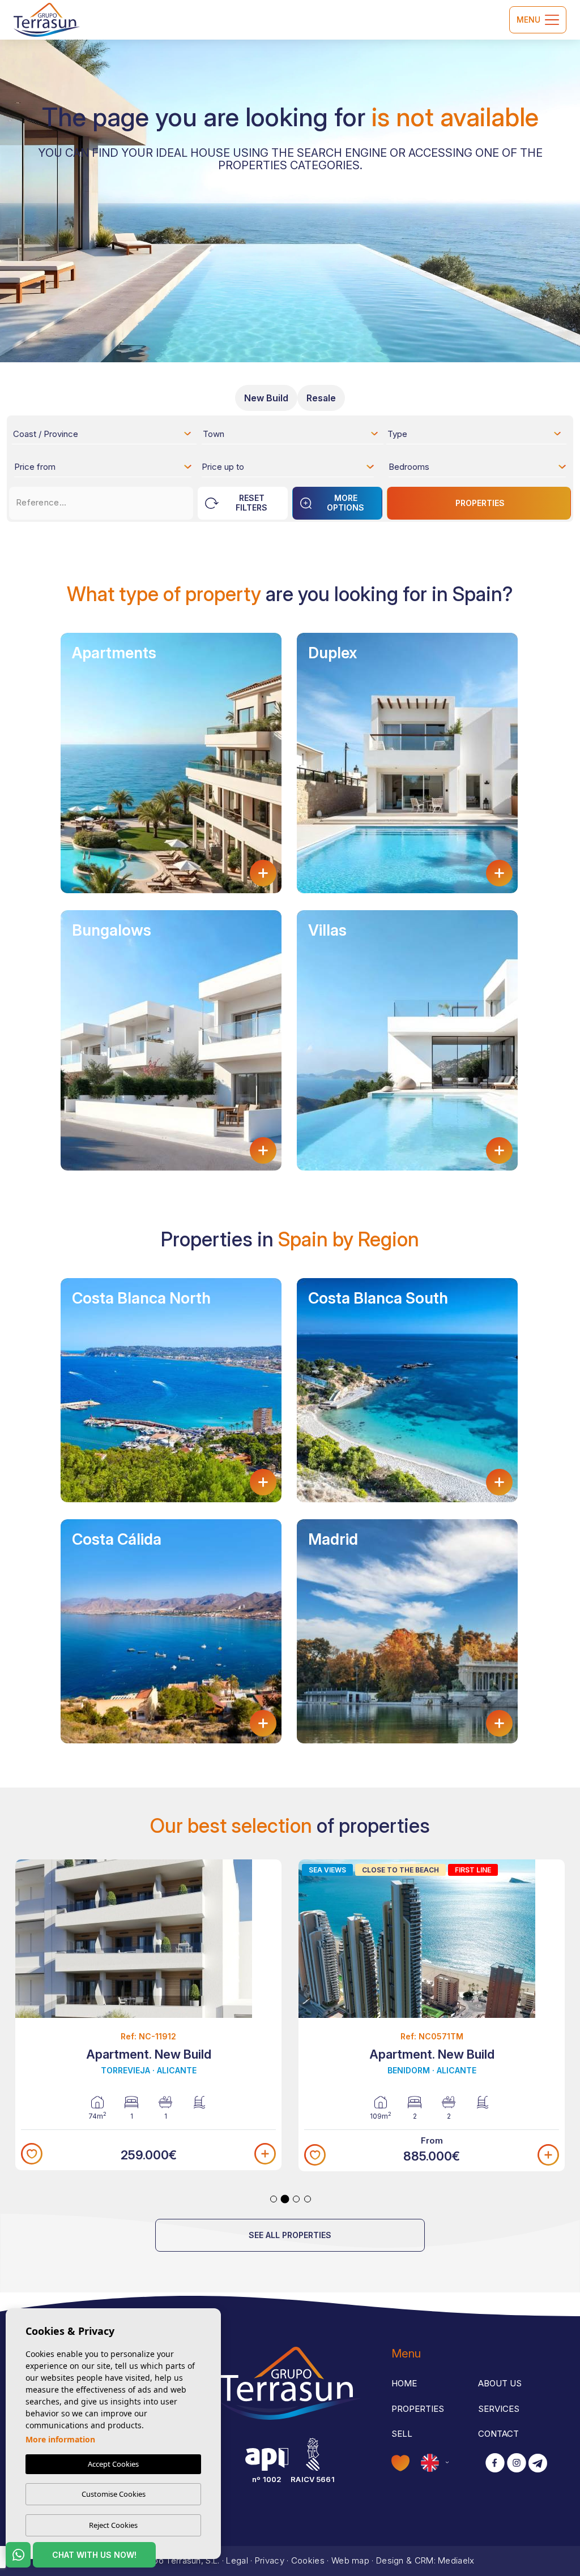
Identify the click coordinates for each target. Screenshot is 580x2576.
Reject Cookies (113, 2525)
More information (60, 2439)
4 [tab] (308, 2199)
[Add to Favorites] (32, 2154)
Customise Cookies (114, 2494)
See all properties (290, 2235)
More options (346, 503)
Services (499, 2409)
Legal (237, 2560)
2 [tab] (285, 2199)
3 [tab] (296, 2199)
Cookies (308, 2560)
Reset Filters (251, 503)
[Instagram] (517, 2464)
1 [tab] (274, 2199)
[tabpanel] (148, 2015)
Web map (350, 2560)
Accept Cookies (113, 2464)
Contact (498, 2434)
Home (404, 2383)
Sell (402, 2434)
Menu (528, 20)
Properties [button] (418, 2409)
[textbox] (106, 436)
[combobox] (103, 434)
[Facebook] (495, 2464)
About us (500, 2383)
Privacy (270, 2560)
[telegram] (538, 2464)
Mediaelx (456, 2560)
